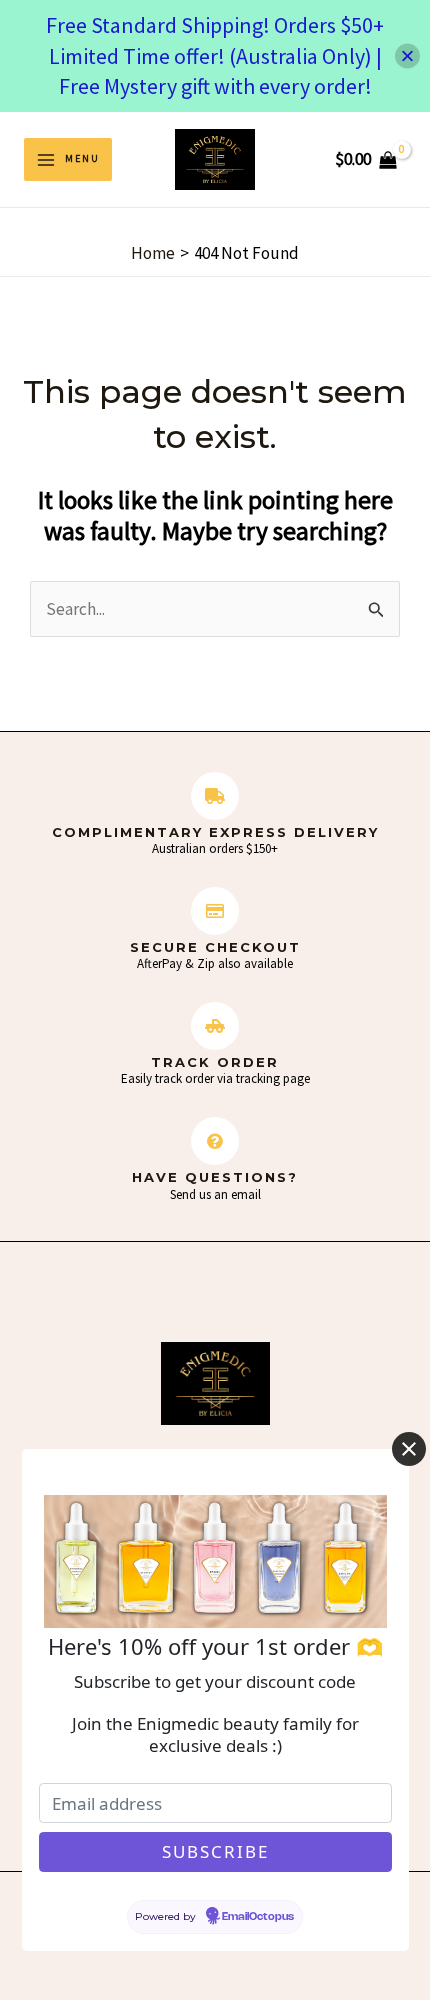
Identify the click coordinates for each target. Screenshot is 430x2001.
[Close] (407, 55)
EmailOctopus (258, 1917)
